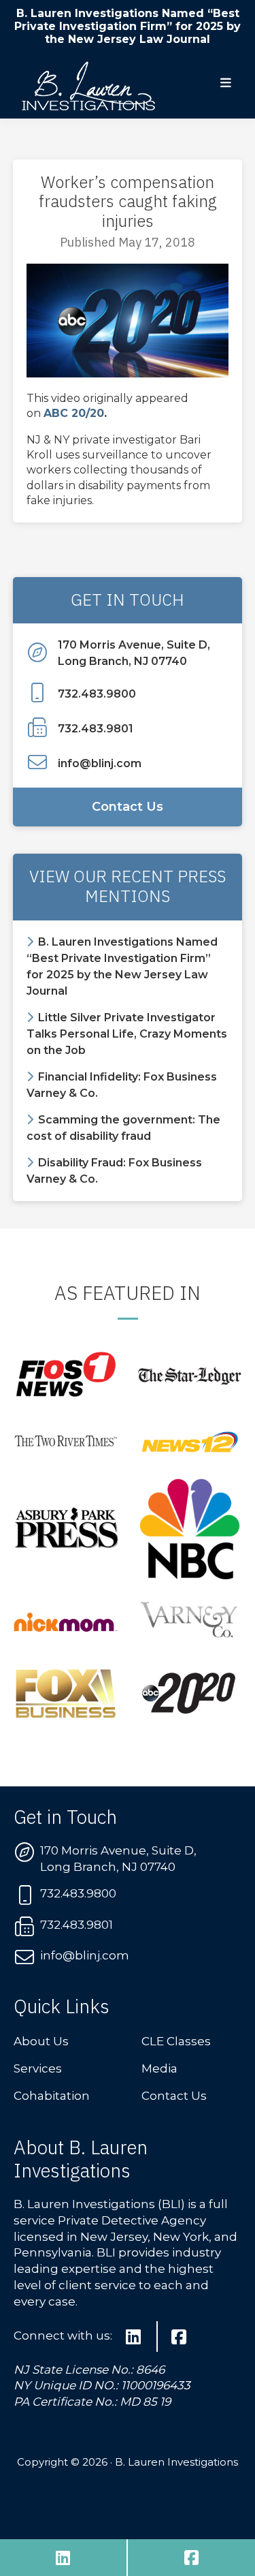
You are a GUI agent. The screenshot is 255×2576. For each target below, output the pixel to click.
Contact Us (128, 807)
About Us (41, 2041)
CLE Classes (176, 2041)
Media (159, 2068)
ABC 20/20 (74, 413)
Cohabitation (52, 2096)
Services (38, 2068)
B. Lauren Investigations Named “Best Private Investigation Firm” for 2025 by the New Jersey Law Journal (128, 26)
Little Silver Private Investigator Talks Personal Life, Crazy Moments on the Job (127, 1034)
